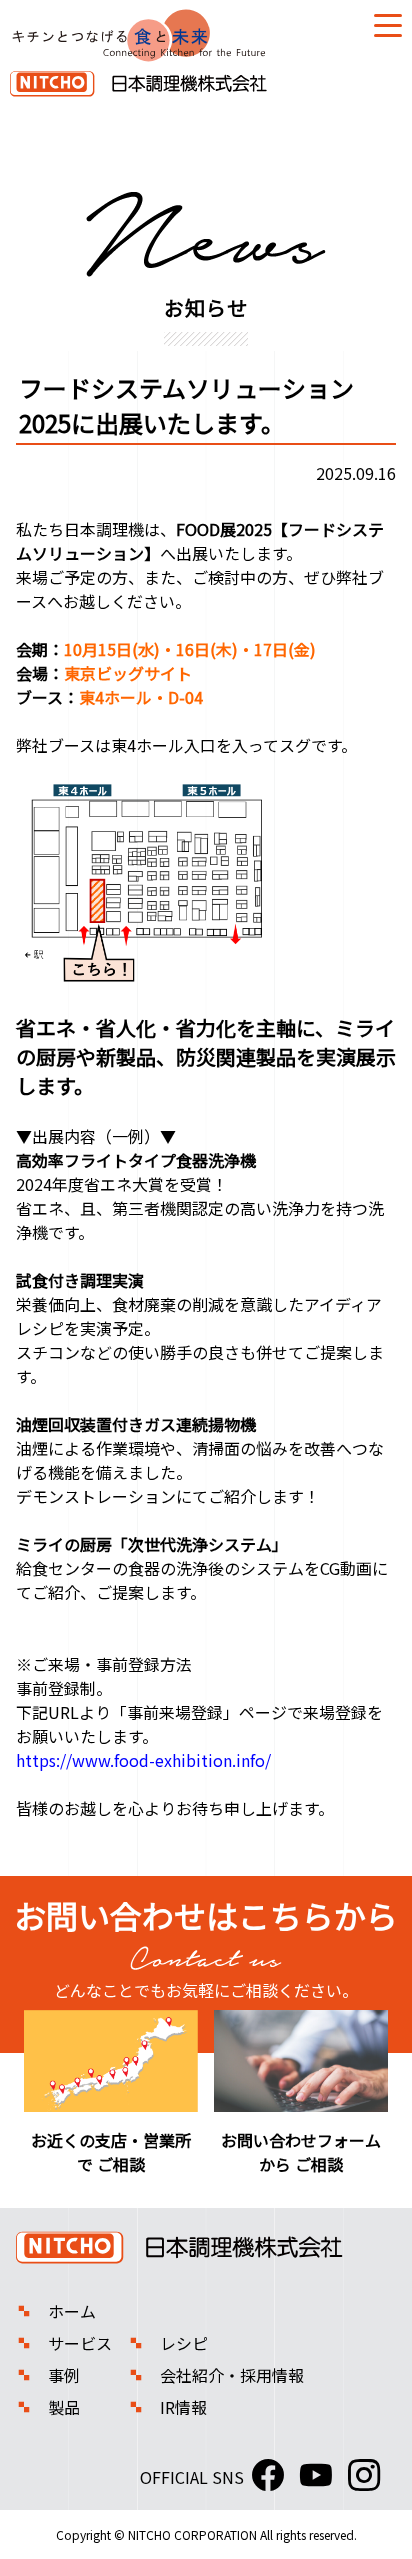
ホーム (72, 2311)
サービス (80, 2343)
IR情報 (183, 2407)
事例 (64, 2375)
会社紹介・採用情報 (232, 2375)
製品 (64, 2407)
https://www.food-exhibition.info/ (143, 1760)
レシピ (184, 2343)
